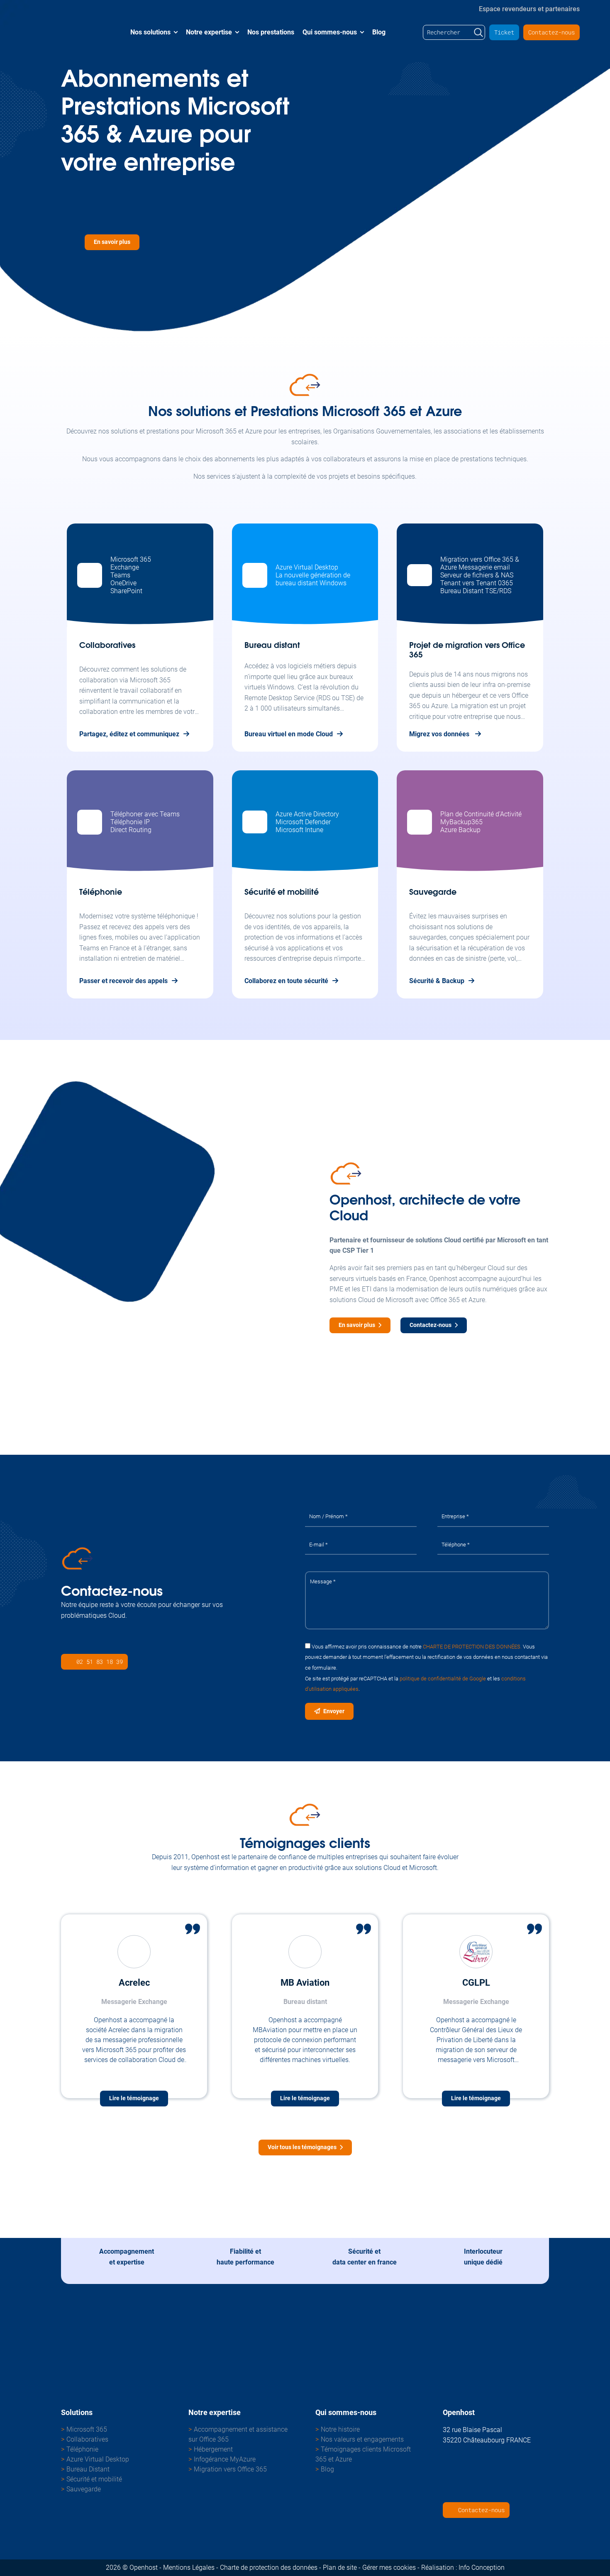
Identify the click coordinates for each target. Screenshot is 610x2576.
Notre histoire (340, 2429)
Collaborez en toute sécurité (286, 981)
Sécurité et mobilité (94, 2479)
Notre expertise (209, 32)
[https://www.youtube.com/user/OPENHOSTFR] (449, 2489)
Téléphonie (82, 2449)
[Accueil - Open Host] (68, 32)
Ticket (504, 32)
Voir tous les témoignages (302, 2147)
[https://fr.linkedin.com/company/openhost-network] (67, 1641)
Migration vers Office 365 (230, 2469)
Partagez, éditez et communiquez (129, 734)
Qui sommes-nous (330, 32)
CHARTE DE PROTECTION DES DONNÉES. (472, 1646)
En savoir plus (112, 242)
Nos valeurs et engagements (362, 2439)
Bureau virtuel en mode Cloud (289, 734)
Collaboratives (87, 2439)
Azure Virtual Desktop (98, 2459)
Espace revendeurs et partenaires (529, 8)
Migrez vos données (440, 734)
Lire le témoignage (134, 2098)
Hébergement (213, 2449)
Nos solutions (150, 32)
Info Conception (482, 2567)
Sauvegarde (84, 2489)
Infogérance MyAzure (225, 2459)
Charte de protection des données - (271, 2567)
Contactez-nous (551, 32)
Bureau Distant (88, 2469)
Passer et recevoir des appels (123, 981)
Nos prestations (271, 32)
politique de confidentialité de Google (443, 1678)
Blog (379, 32)
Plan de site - (342, 2567)
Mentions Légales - (191, 2567)
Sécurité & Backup (437, 981)
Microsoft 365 (87, 2429)
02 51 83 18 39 (100, 1662)
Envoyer (334, 1711)
